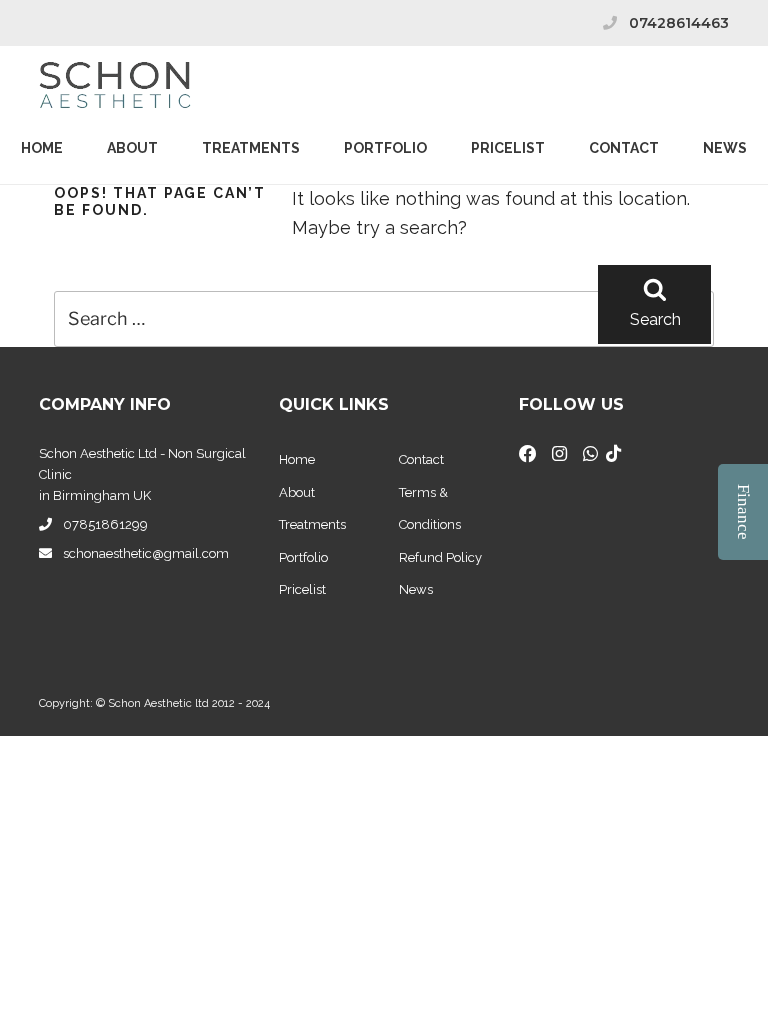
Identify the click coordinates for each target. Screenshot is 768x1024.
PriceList (508, 148)
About (132, 148)
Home (42, 148)
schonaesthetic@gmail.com (146, 553)
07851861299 (105, 524)
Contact (624, 148)
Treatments (251, 148)
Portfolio (385, 148)
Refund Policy (440, 557)
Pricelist (302, 589)
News (725, 148)
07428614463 (679, 23)
